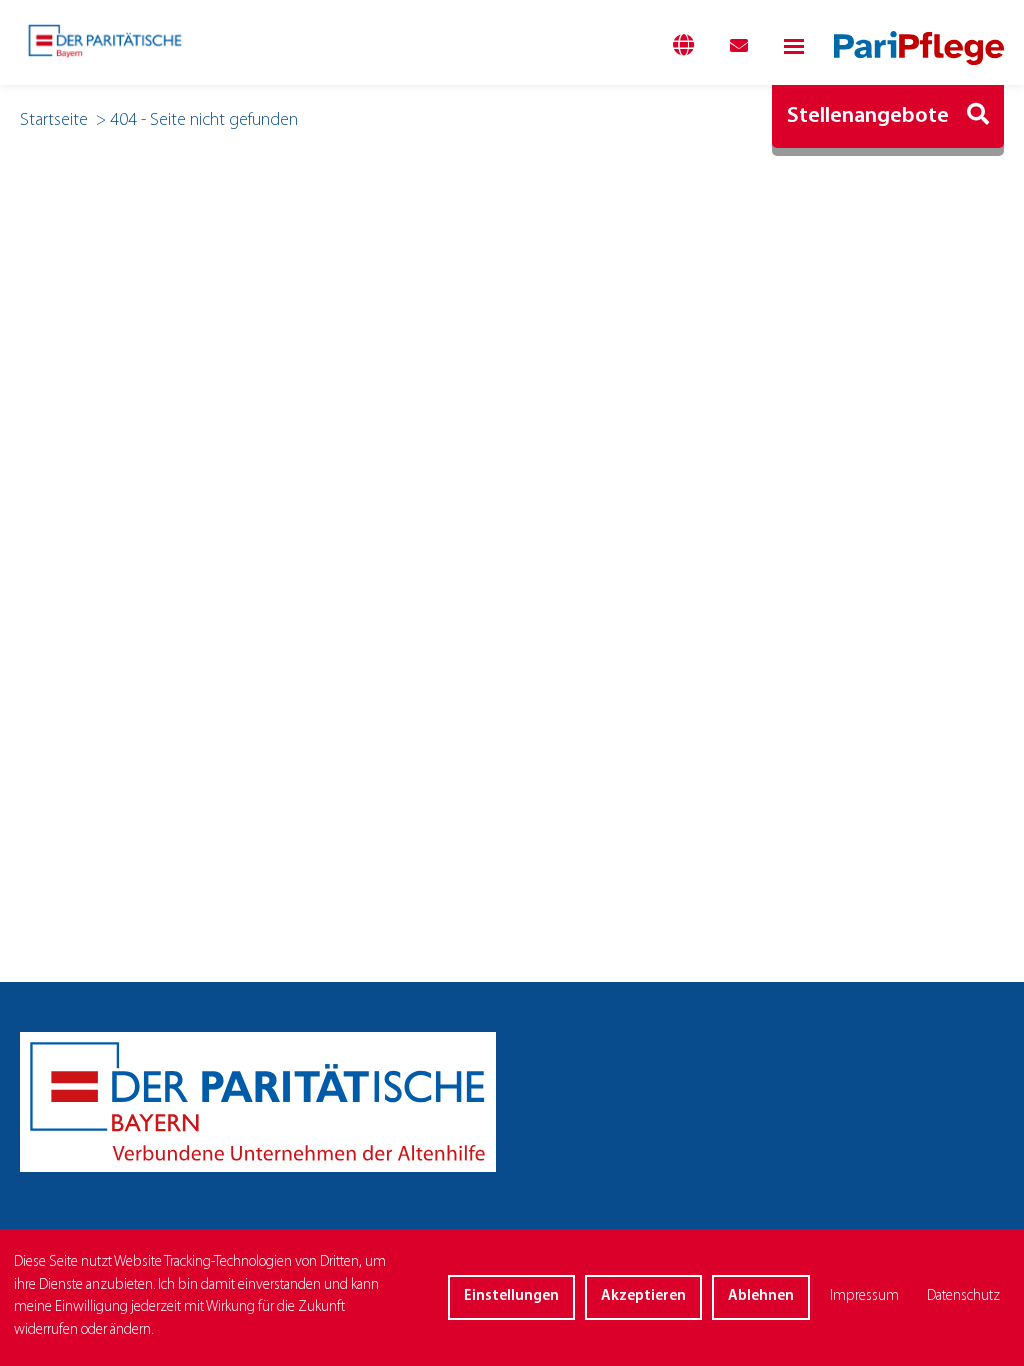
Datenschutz (963, 1296)
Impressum (864, 1296)
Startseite (54, 121)
